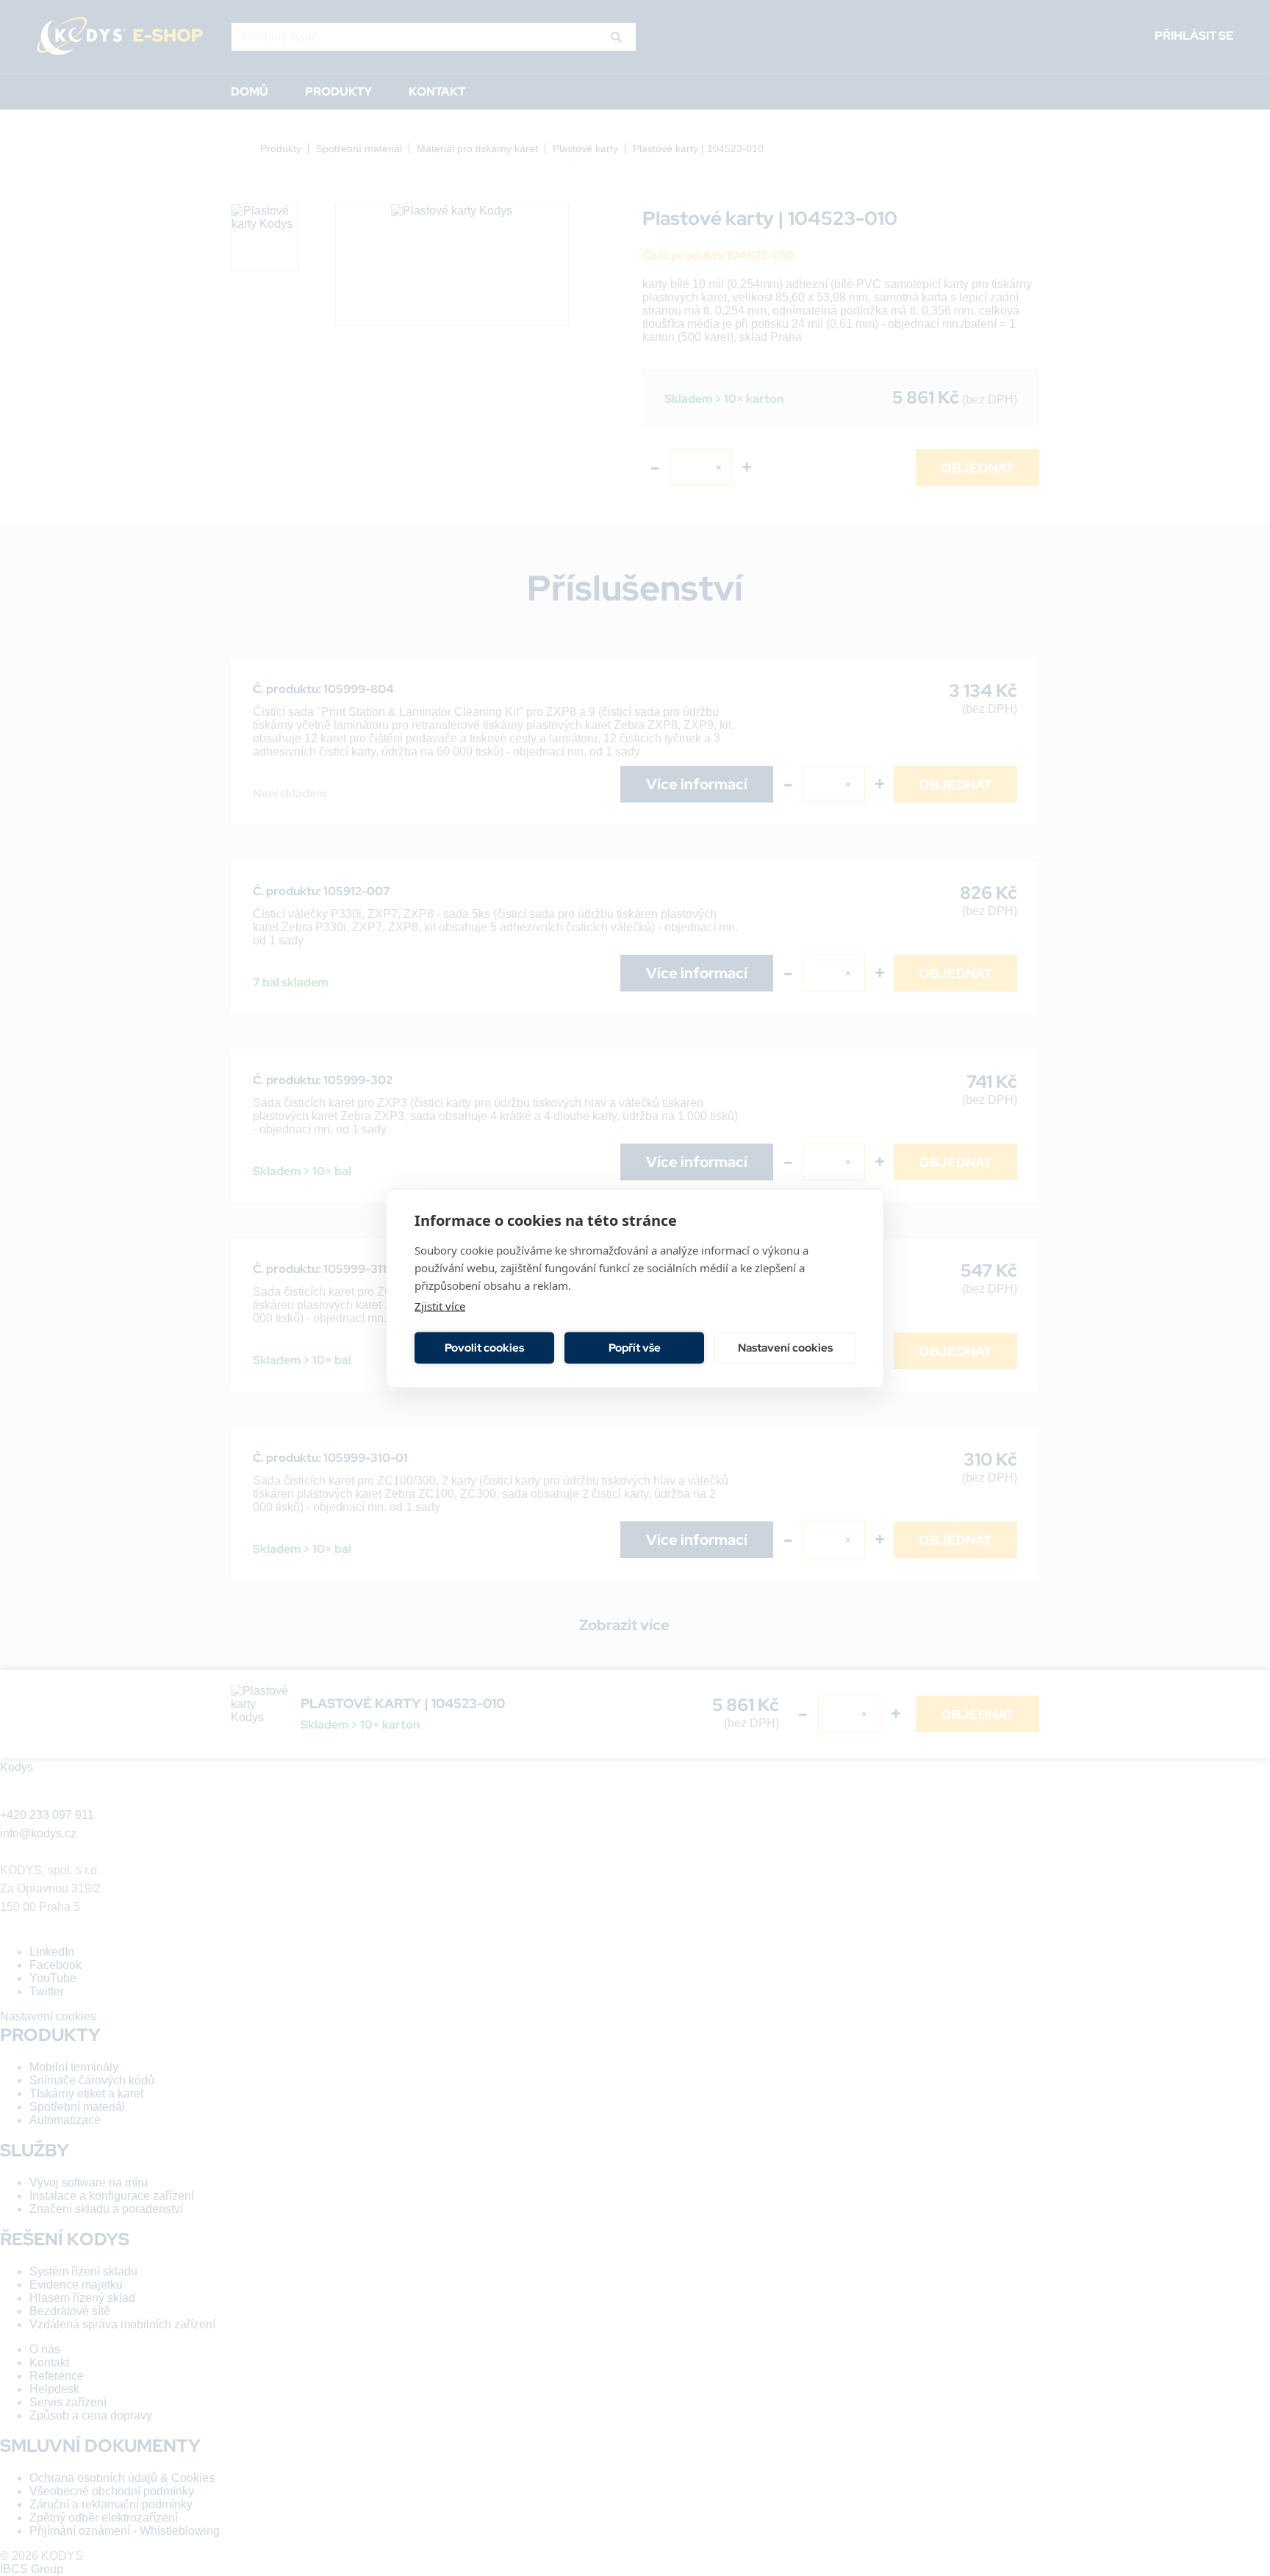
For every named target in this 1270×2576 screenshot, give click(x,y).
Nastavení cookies (785, 1348)
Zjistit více (440, 1305)
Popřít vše (635, 1348)
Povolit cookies (484, 1348)
